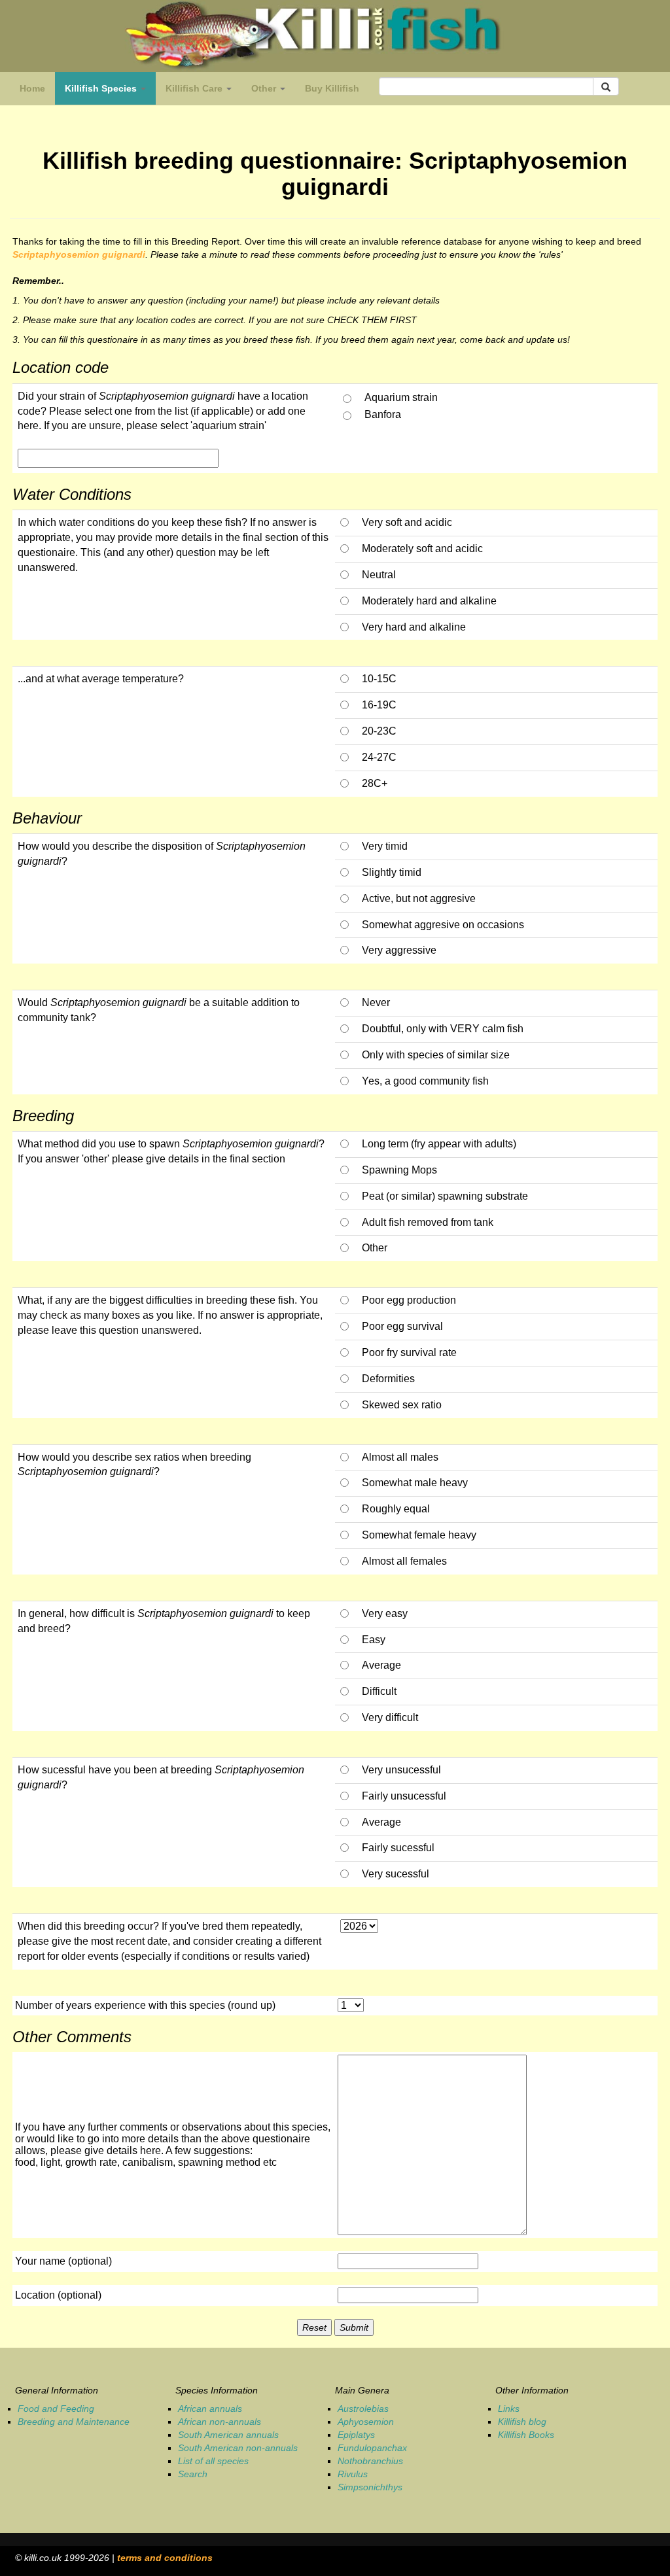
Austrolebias (363, 2409)
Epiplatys (356, 2435)
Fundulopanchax (372, 2448)
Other (265, 88)
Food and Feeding (56, 2409)
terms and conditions (165, 2558)
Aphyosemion (366, 2422)
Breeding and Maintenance (74, 2422)
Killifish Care (195, 88)
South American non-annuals (238, 2448)
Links (509, 2409)
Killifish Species (110, 92)
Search (193, 2474)
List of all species (213, 2461)
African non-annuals (220, 2422)
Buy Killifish (332, 88)
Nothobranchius (370, 2461)
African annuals (210, 2409)
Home (32, 88)
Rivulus (353, 2474)
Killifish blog (522, 2422)
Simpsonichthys (370, 2487)
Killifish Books (526, 2435)
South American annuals (228, 2435)
